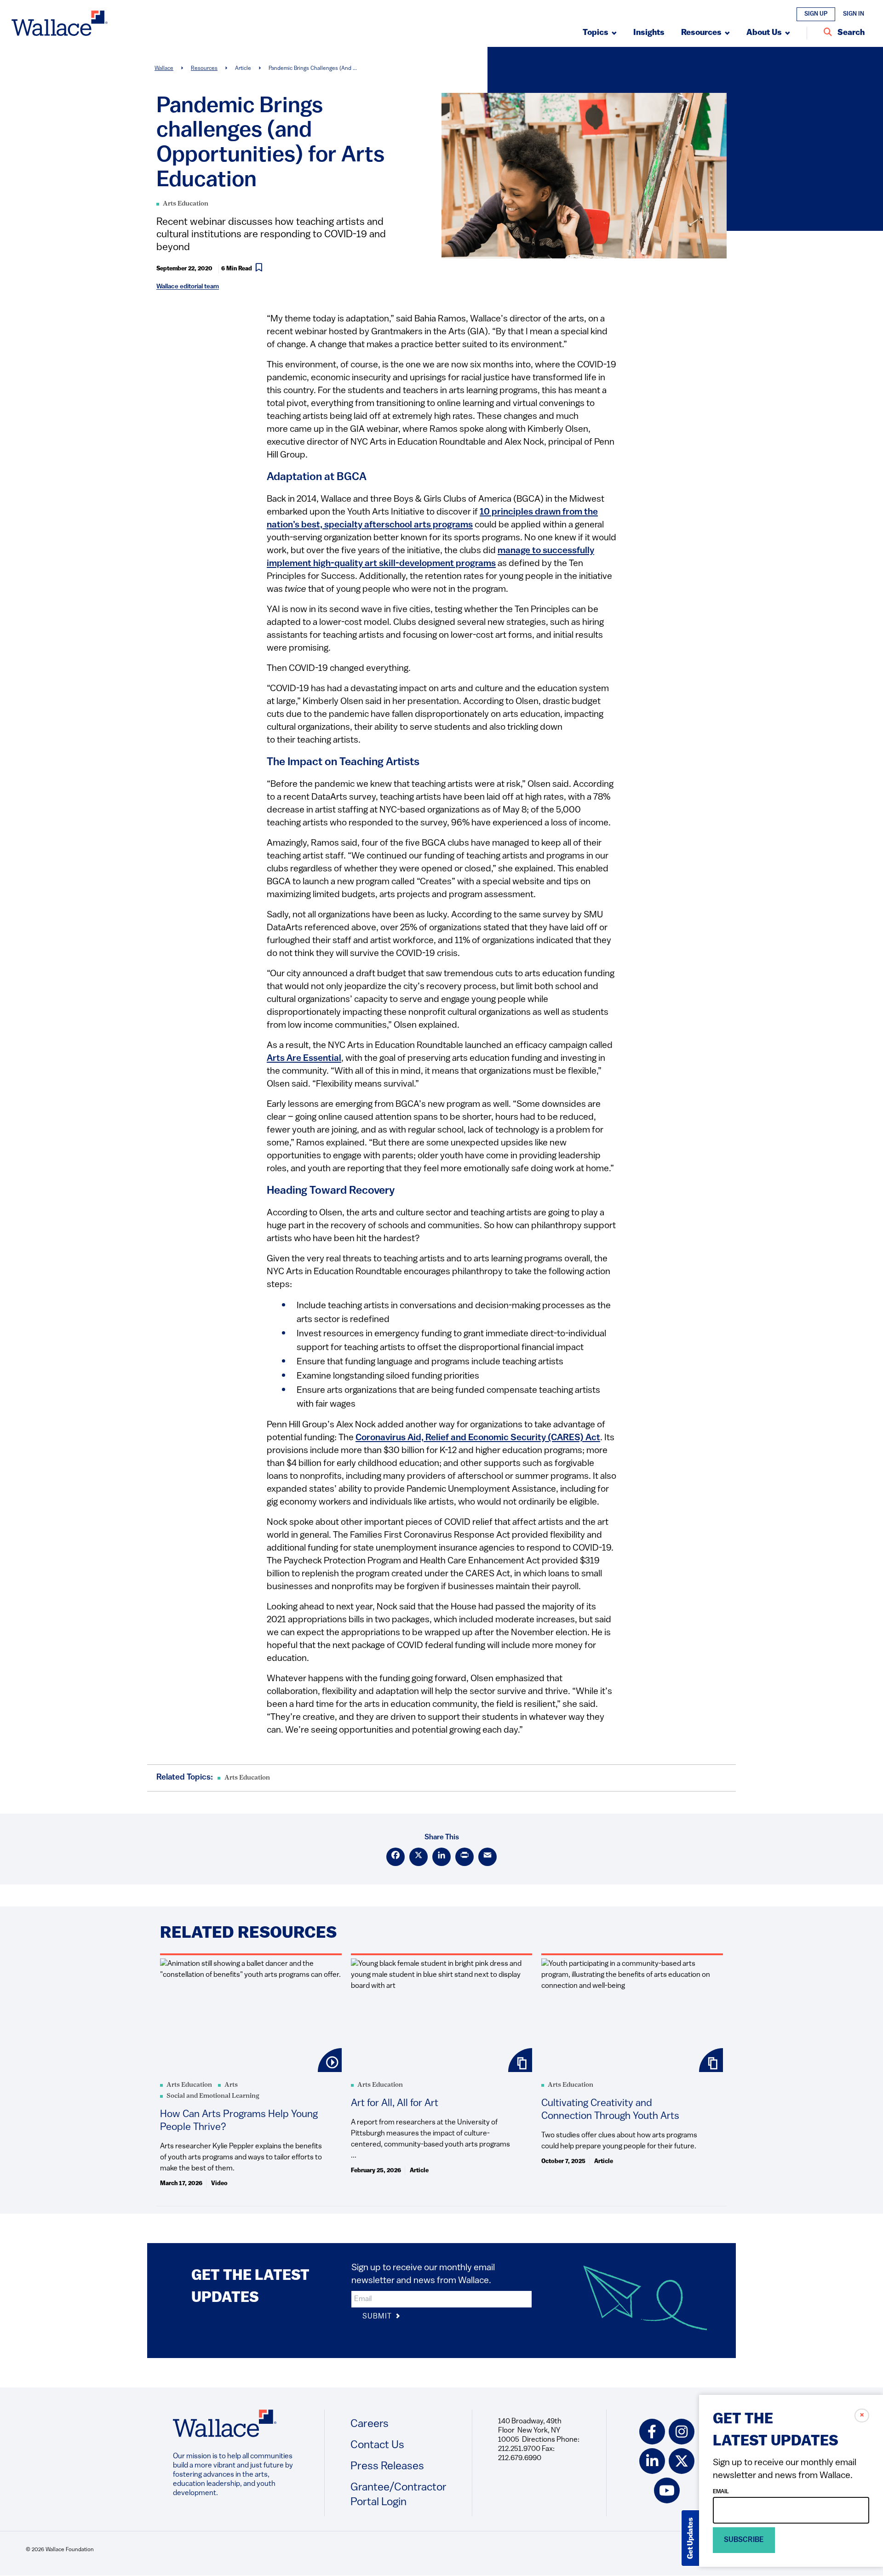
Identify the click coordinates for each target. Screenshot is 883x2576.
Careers (370, 2424)
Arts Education (186, 204)
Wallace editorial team (188, 287)
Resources (204, 69)
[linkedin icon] (652, 2461)
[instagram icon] (682, 2432)
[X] (419, 1857)
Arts (231, 2085)
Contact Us (377, 2445)
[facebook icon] (652, 2432)
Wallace (164, 69)
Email (721, 2492)
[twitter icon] (682, 2461)
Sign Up (816, 14)
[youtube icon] (667, 2490)
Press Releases (387, 2467)
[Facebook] (396, 1857)
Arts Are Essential (304, 1059)
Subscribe (744, 2540)
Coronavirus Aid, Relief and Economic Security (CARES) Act (478, 1438)
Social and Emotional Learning (213, 2096)
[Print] (464, 1857)
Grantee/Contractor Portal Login (398, 2495)
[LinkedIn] (441, 1857)
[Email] (487, 1857)
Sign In (854, 14)
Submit (378, 2317)
